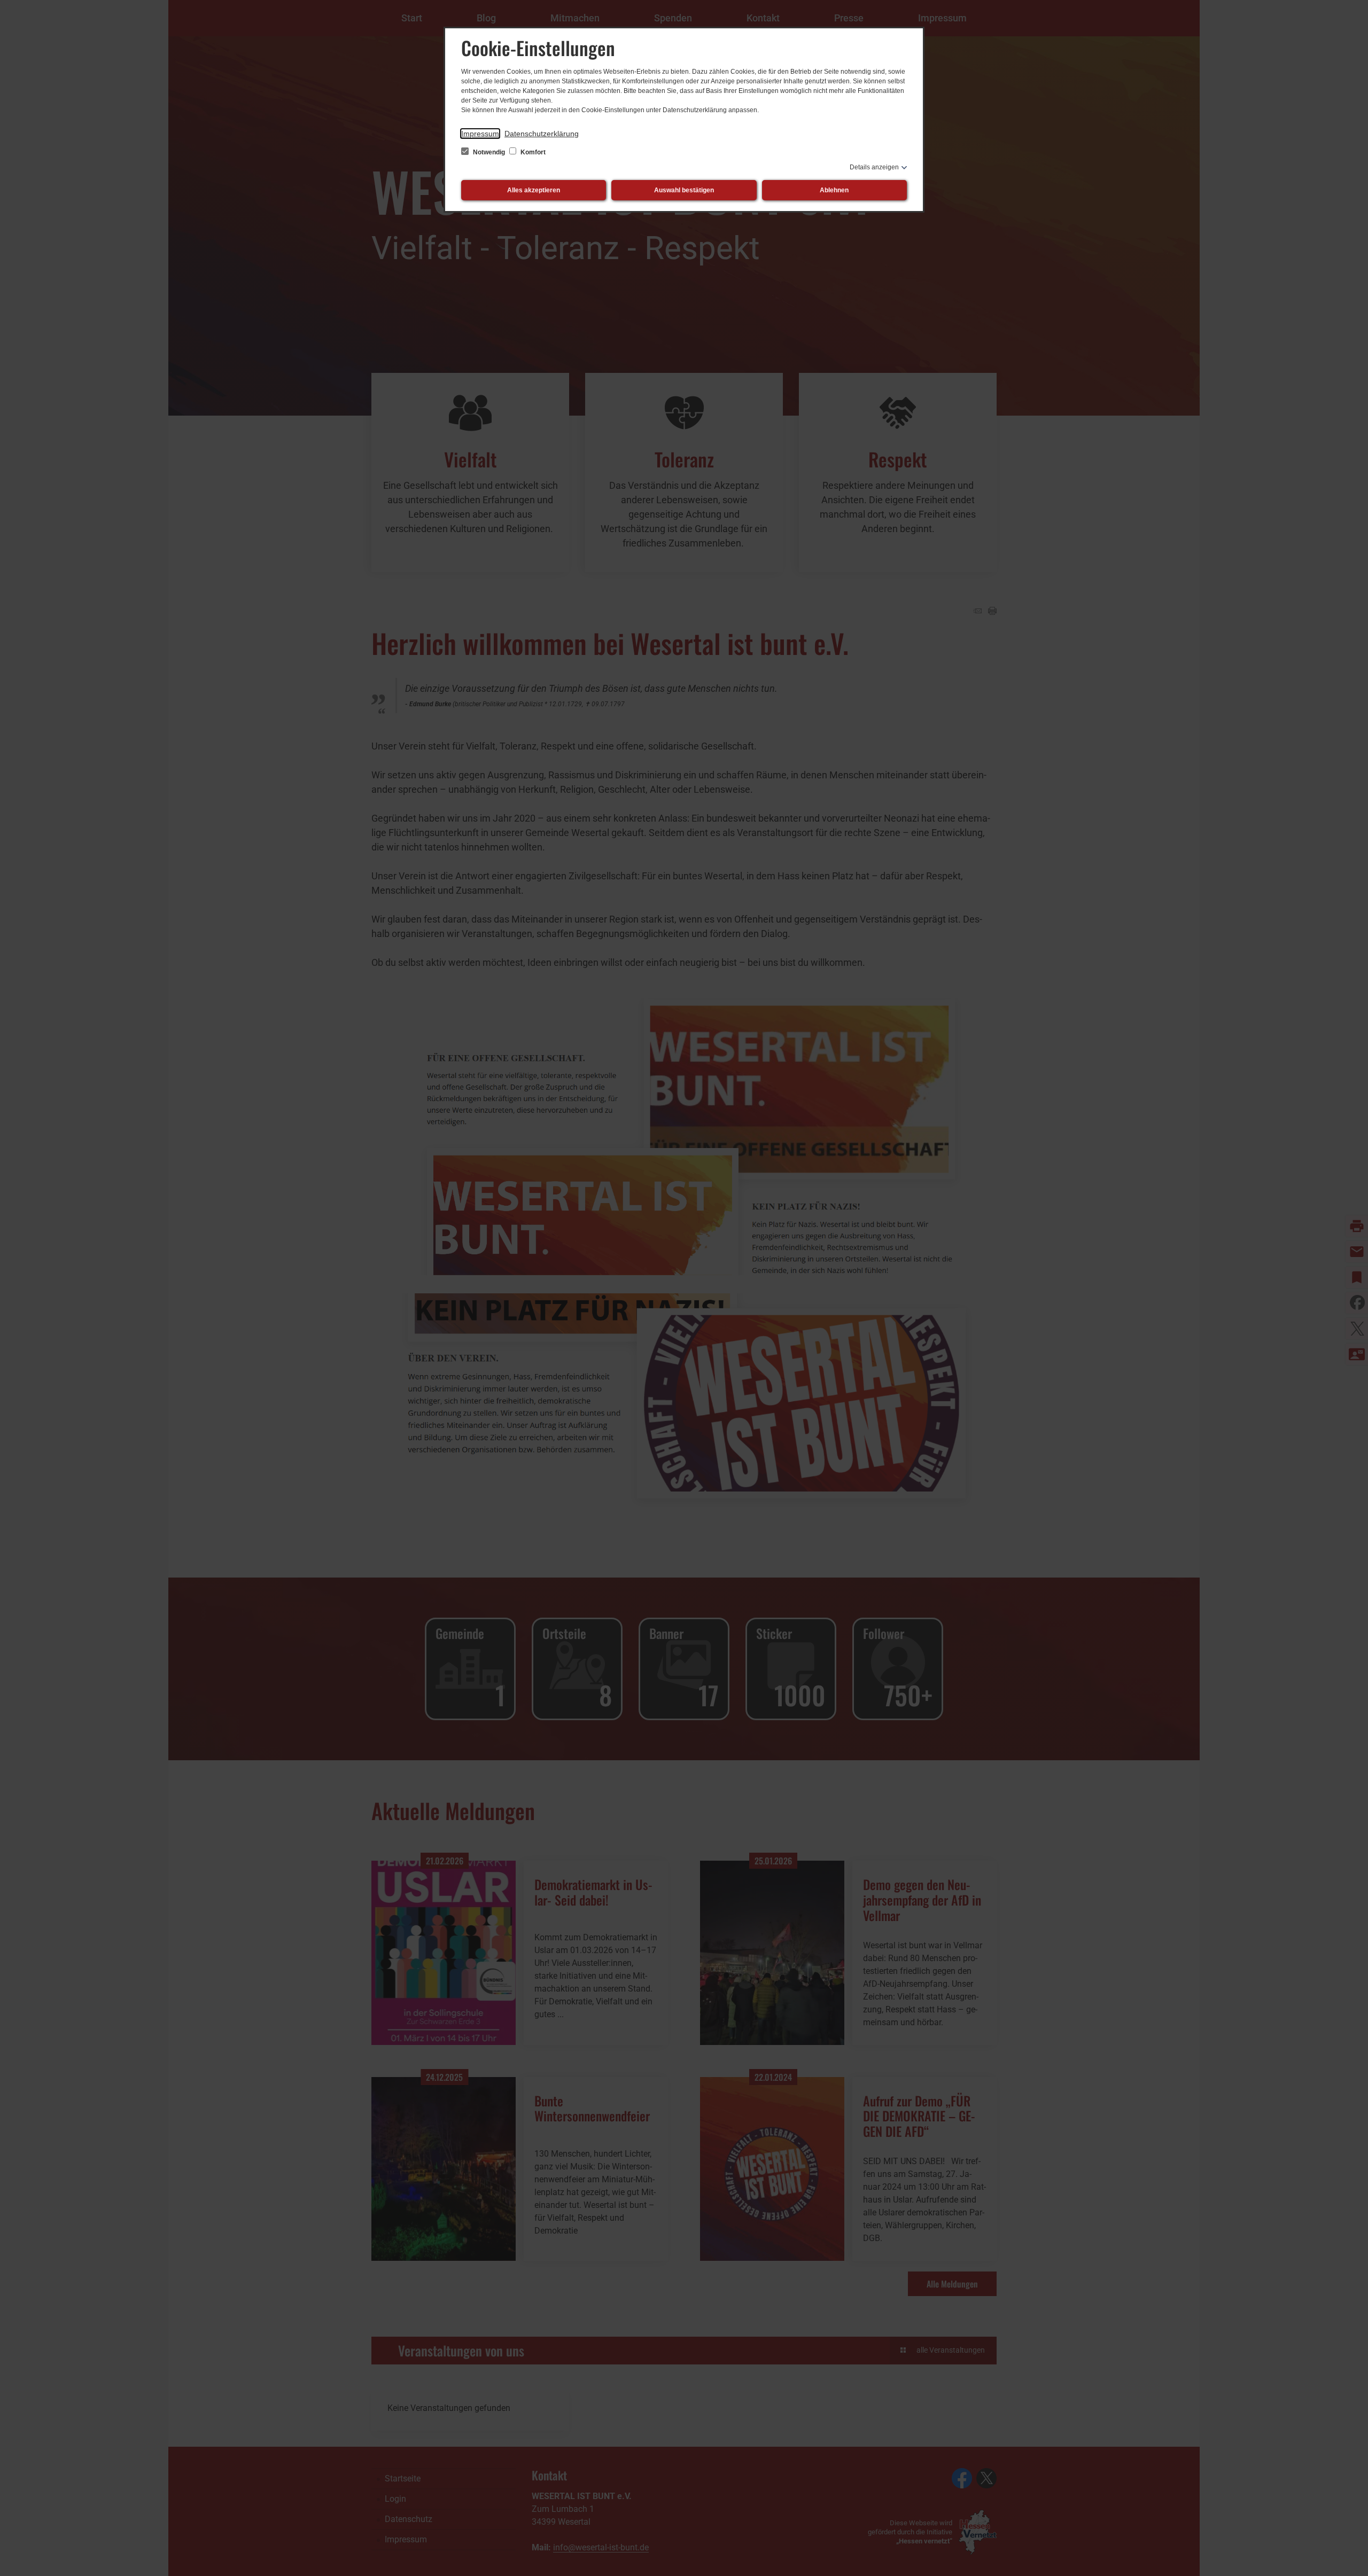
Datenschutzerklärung (542, 134)
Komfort (532, 152)
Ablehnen (834, 190)
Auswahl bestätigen (684, 190)
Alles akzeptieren (534, 190)
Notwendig (489, 152)
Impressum (480, 134)
